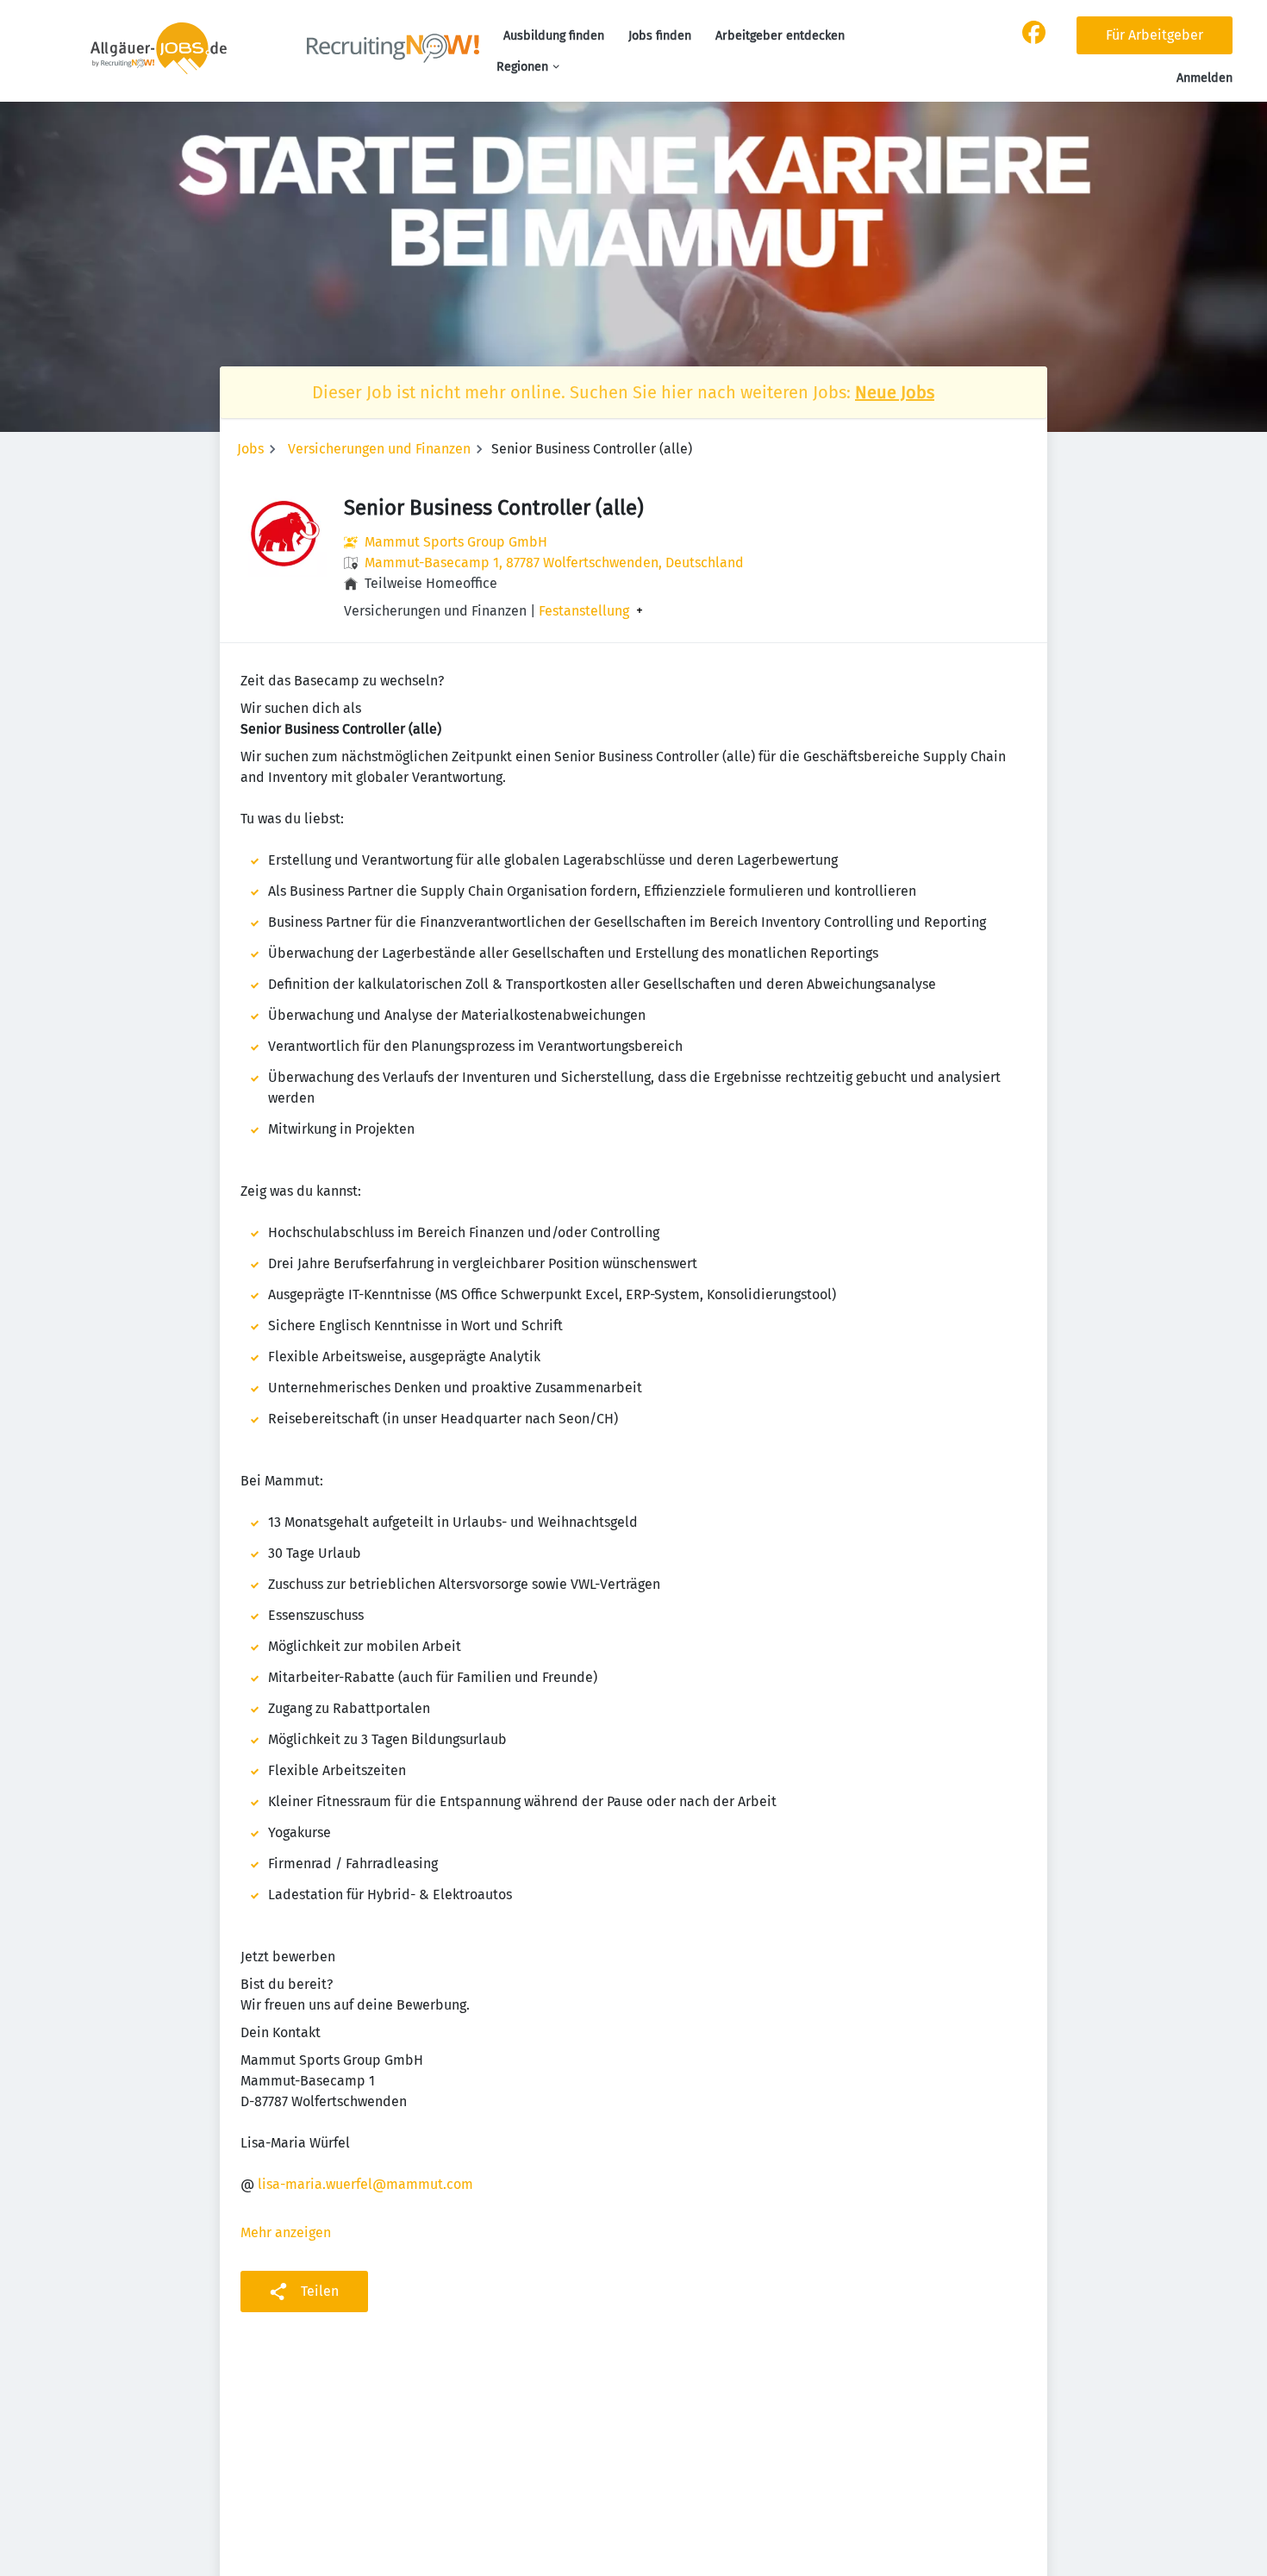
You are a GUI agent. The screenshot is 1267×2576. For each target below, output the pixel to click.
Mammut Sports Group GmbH (456, 542)
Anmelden (1205, 78)
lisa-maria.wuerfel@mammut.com (365, 2184)
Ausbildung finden (554, 36)
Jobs (250, 449)
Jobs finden (660, 36)
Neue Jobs (895, 392)
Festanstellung (584, 611)
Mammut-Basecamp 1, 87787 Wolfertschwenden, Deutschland (554, 563)
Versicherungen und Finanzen (379, 449)
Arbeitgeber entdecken (780, 36)
